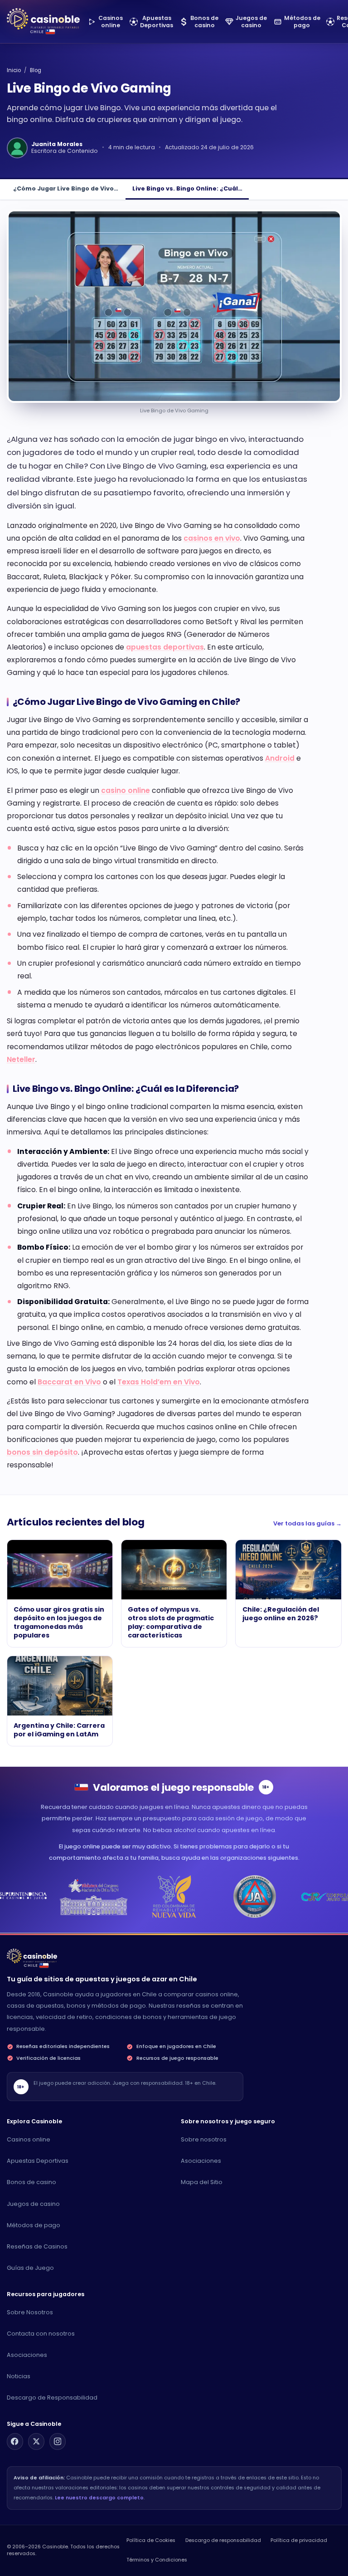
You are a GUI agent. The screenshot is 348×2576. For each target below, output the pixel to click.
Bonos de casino (31, 2182)
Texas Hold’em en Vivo (159, 1382)
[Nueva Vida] (174, 1897)
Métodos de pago (34, 2225)
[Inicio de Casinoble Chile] (43, 19)
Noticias (19, 2376)
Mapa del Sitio (202, 2182)
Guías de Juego (30, 2268)
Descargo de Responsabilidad (52, 2398)
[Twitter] (36, 2441)
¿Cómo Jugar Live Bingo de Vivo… (66, 188)
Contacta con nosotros (41, 2334)
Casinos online (29, 2139)
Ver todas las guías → (307, 1523)
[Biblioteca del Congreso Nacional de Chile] (94, 1897)
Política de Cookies (151, 2540)
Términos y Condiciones (157, 2560)
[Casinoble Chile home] (32, 1956)
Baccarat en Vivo (69, 1382)
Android (280, 758)
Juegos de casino (33, 2204)
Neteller (21, 1059)
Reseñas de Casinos (37, 2246)
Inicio (14, 70)
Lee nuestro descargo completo (99, 2498)
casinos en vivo (212, 538)
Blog (36, 70)
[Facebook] (15, 2441)
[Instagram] (58, 2441)
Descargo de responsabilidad (223, 2540)
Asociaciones (201, 2161)
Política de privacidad (299, 2540)
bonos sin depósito (42, 1452)
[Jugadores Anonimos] (254, 1897)
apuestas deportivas (165, 647)
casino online (126, 790)
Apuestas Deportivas (38, 2161)
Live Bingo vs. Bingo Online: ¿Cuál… (187, 188)
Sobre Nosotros (30, 2312)
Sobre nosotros (204, 2139)
